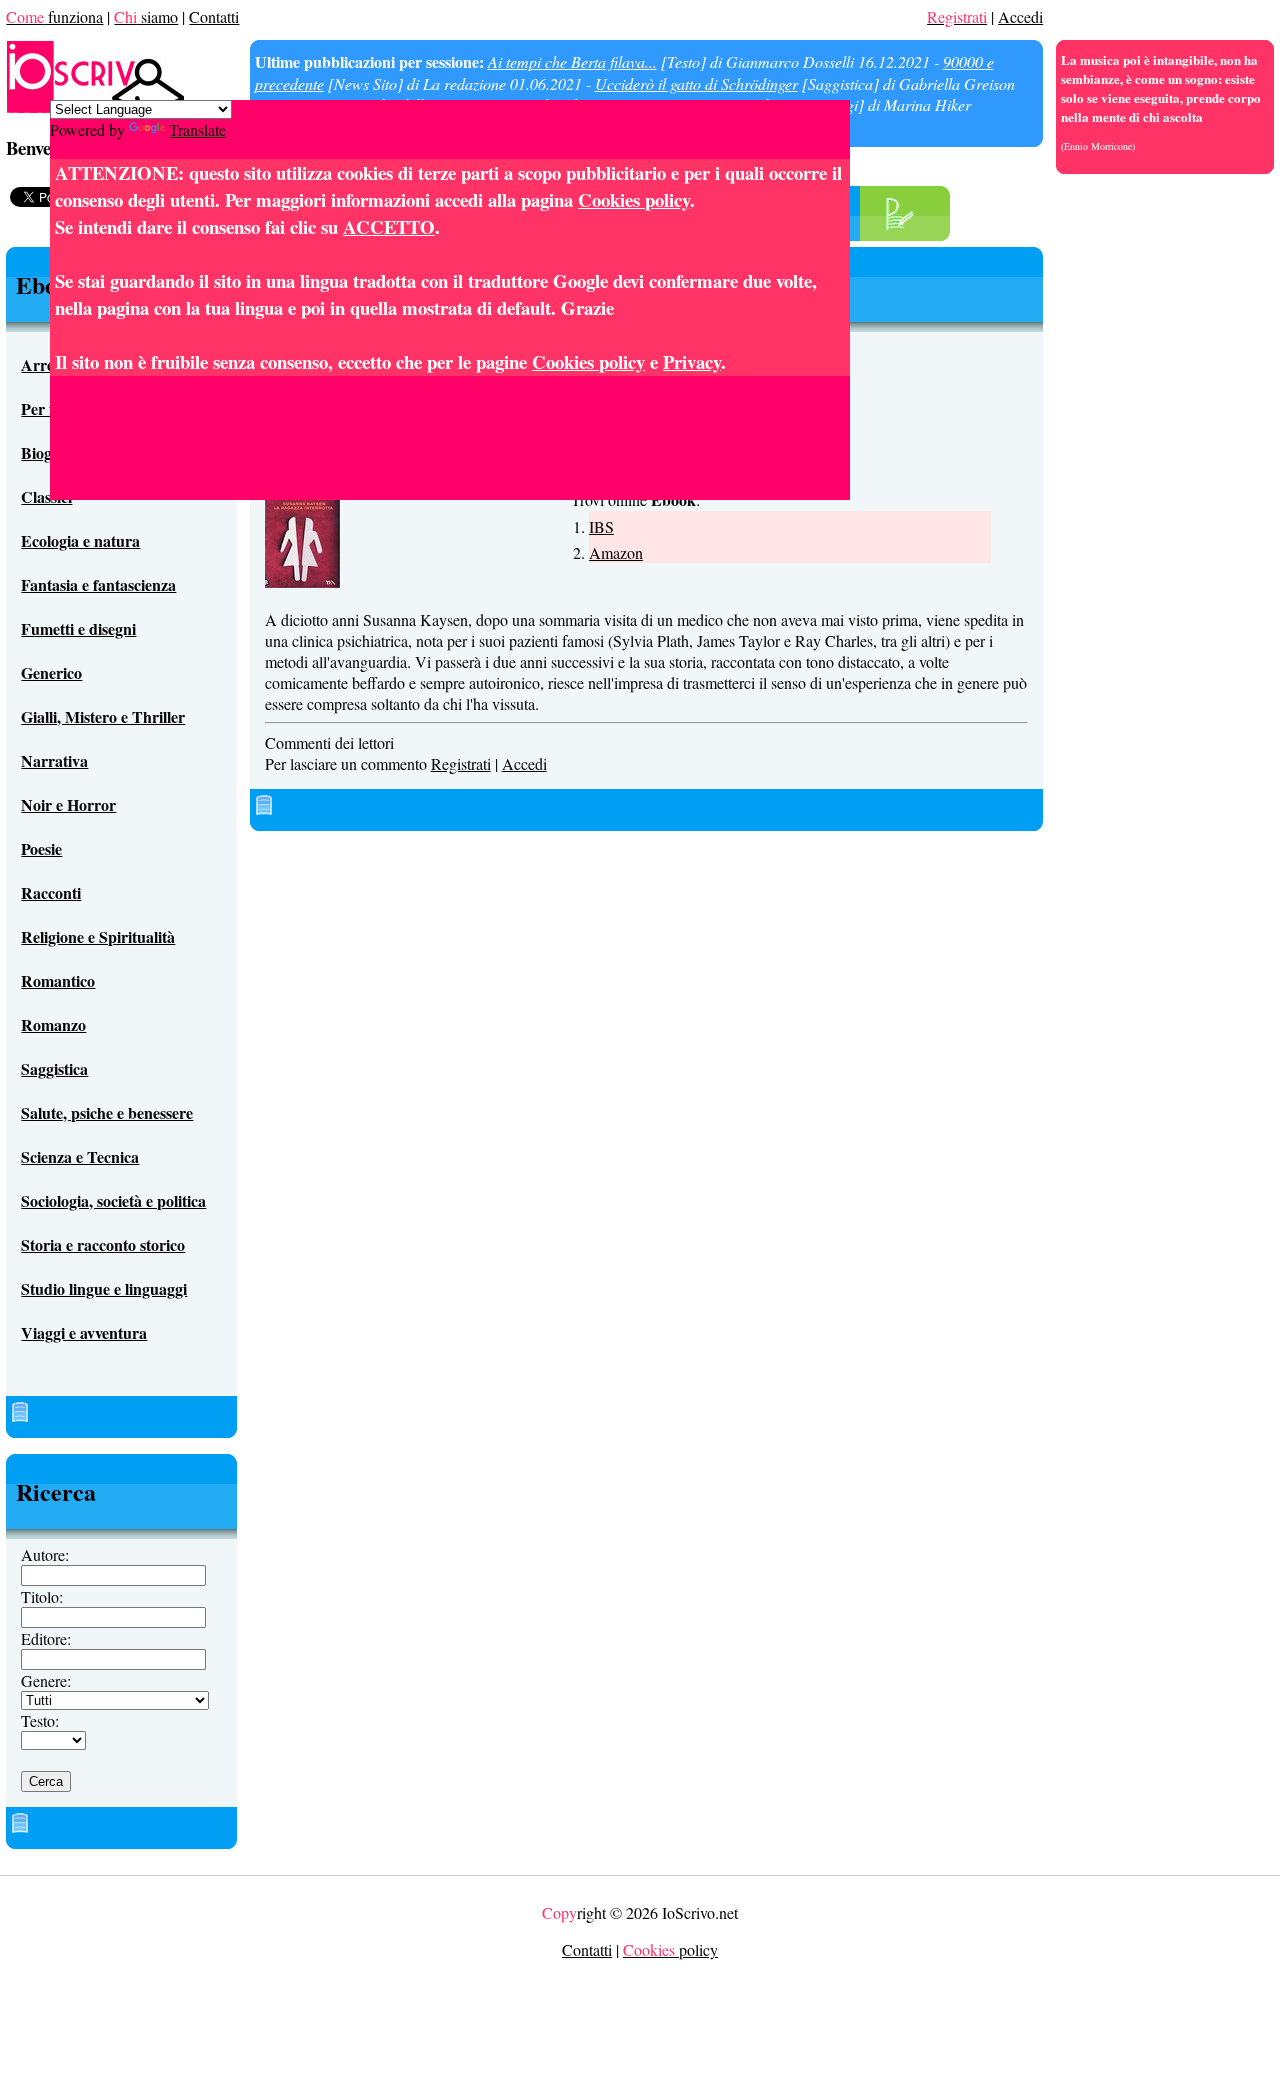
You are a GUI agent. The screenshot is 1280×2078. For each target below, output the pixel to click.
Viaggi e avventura (84, 1332)
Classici (46, 496)
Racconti (51, 892)
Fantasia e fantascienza (98, 584)
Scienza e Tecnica (80, 1156)
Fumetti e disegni (78, 628)
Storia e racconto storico (103, 1244)
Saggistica (54, 1068)
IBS (601, 526)
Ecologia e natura (80, 540)
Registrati (461, 763)
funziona (54, 16)
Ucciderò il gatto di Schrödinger (696, 83)
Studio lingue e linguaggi (104, 1288)
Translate (197, 129)
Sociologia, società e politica (113, 1200)
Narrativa (54, 760)
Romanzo (53, 1024)
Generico (51, 672)
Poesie (41, 848)
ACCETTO (389, 226)
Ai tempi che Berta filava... (572, 61)
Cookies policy (634, 199)
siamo (146, 16)
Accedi (1020, 16)
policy (670, 1949)
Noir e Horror (68, 804)
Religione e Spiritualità (98, 936)
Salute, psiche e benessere (107, 1112)
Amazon (616, 552)
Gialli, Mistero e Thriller (103, 716)
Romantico (58, 980)
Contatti (214, 16)
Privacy (692, 361)
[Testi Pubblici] (900, 223)
